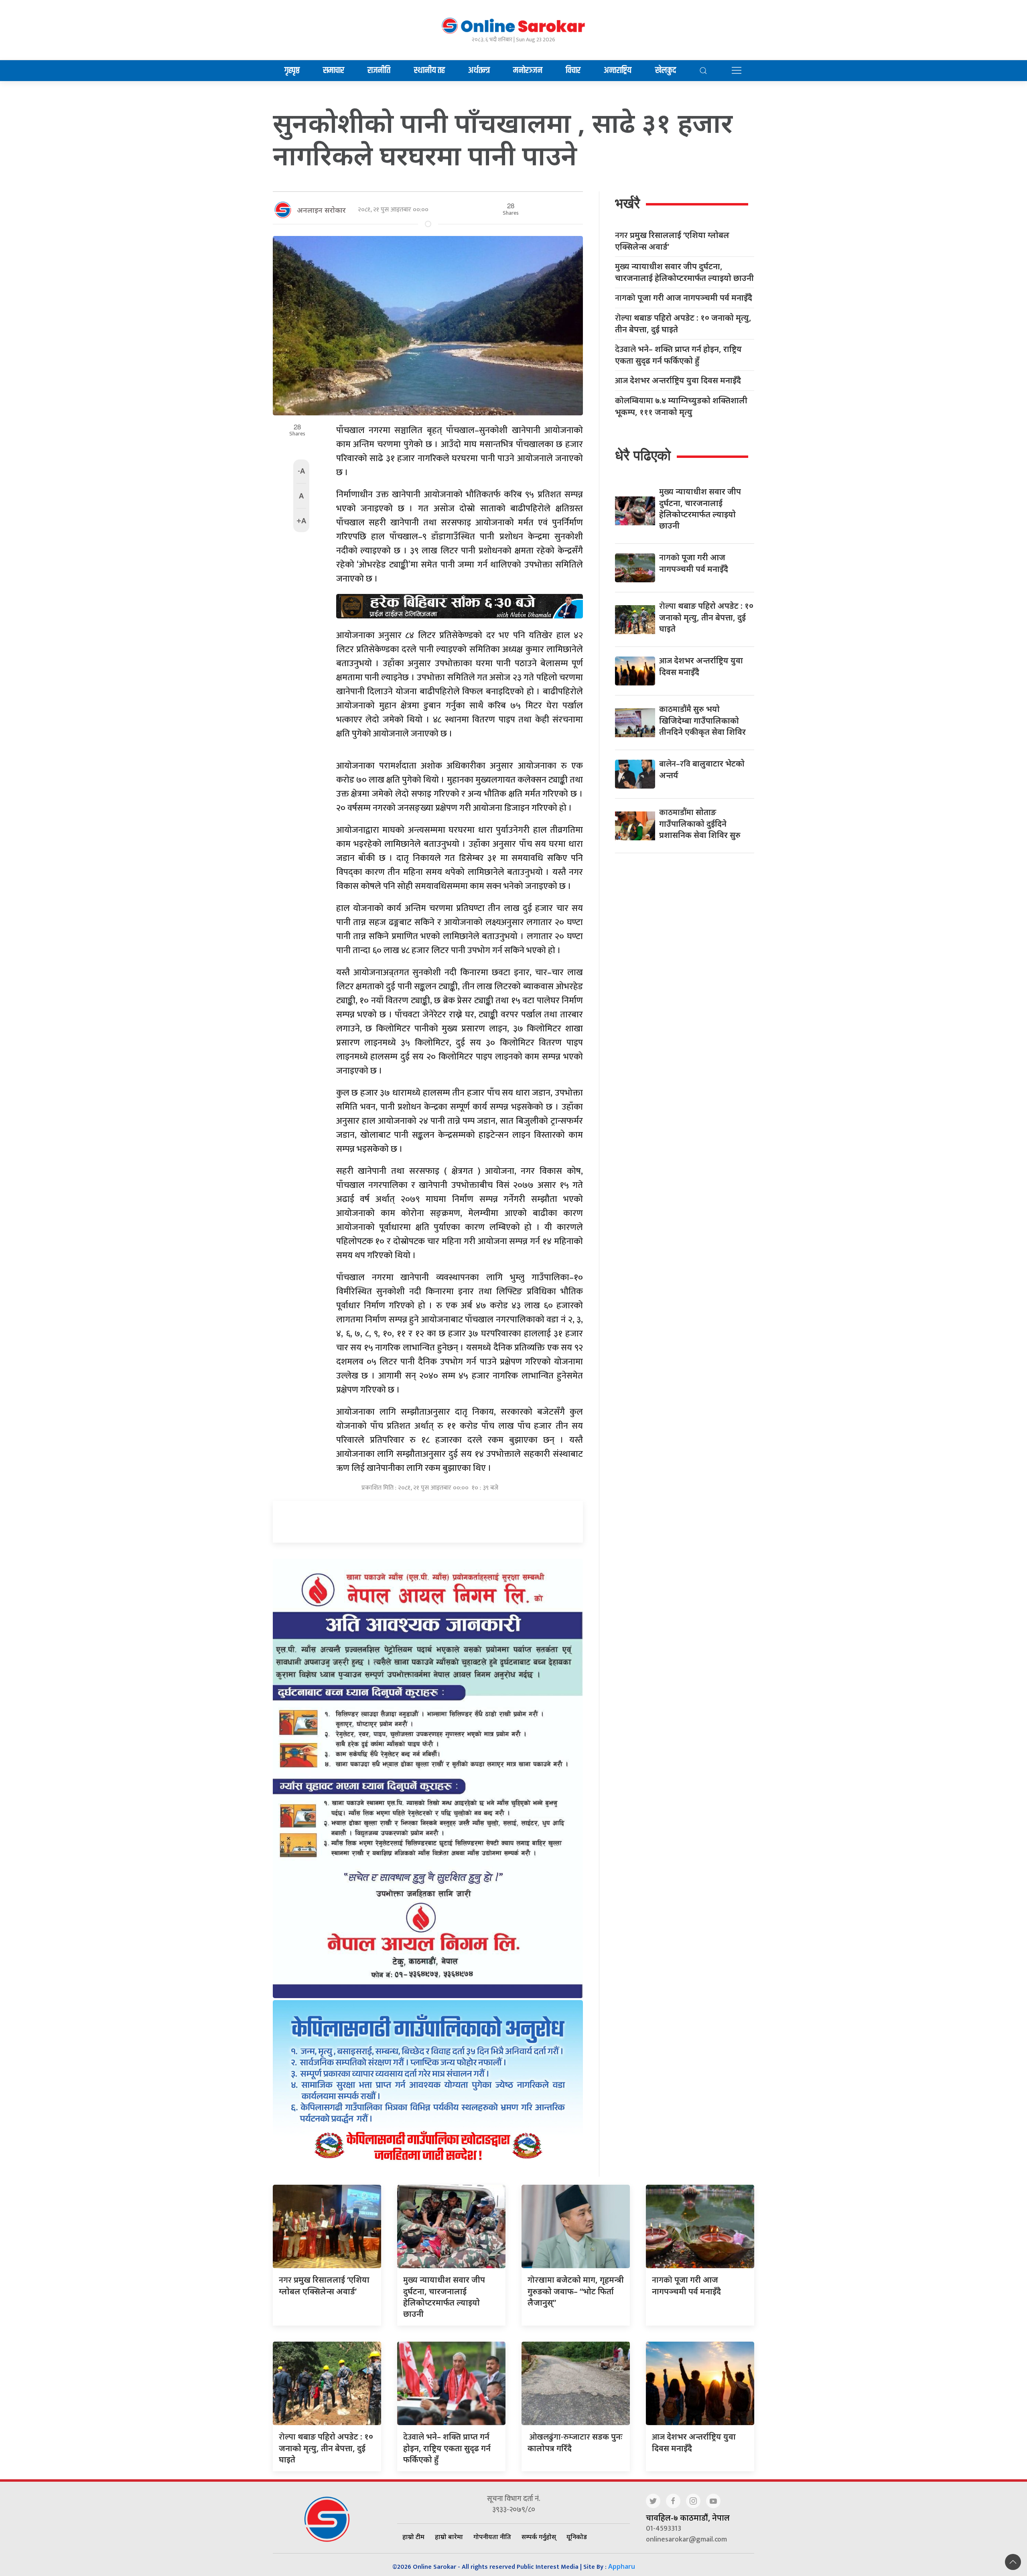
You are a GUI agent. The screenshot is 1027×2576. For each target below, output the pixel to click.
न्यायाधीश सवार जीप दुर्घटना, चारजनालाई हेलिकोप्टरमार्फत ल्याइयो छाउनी (684, 272)
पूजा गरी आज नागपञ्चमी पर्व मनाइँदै (684, 298)
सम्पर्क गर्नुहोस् (539, 2537)
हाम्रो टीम (413, 2537)
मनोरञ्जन (528, 71)
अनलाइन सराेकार (321, 210)
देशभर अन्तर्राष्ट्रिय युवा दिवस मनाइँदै (678, 381)
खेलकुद (666, 71)
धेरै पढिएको (643, 455)
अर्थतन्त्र (479, 71)
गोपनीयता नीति (492, 2537)
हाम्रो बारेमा (449, 2537)
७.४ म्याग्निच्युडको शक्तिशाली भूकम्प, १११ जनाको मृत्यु (681, 406)
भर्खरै (627, 203)
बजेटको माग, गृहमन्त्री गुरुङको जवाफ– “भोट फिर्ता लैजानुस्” (576, 2291)
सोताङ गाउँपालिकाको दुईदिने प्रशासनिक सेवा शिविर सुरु (700, 823)
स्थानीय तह (429, 71)
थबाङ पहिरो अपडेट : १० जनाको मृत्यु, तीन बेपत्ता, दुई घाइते (683, 323)
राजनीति (379, 71)
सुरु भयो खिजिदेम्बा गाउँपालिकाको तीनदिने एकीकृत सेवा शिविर (702, 720)
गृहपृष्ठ (292, 71)
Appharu (622, 2566)
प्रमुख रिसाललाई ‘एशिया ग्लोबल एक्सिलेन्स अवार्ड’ (672, 241)
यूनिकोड (577, 2537)
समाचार (334, 71)
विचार (573, 71)
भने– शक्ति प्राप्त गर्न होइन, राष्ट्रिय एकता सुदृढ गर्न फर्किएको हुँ (678, 355)
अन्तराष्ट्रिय (618, 71)
